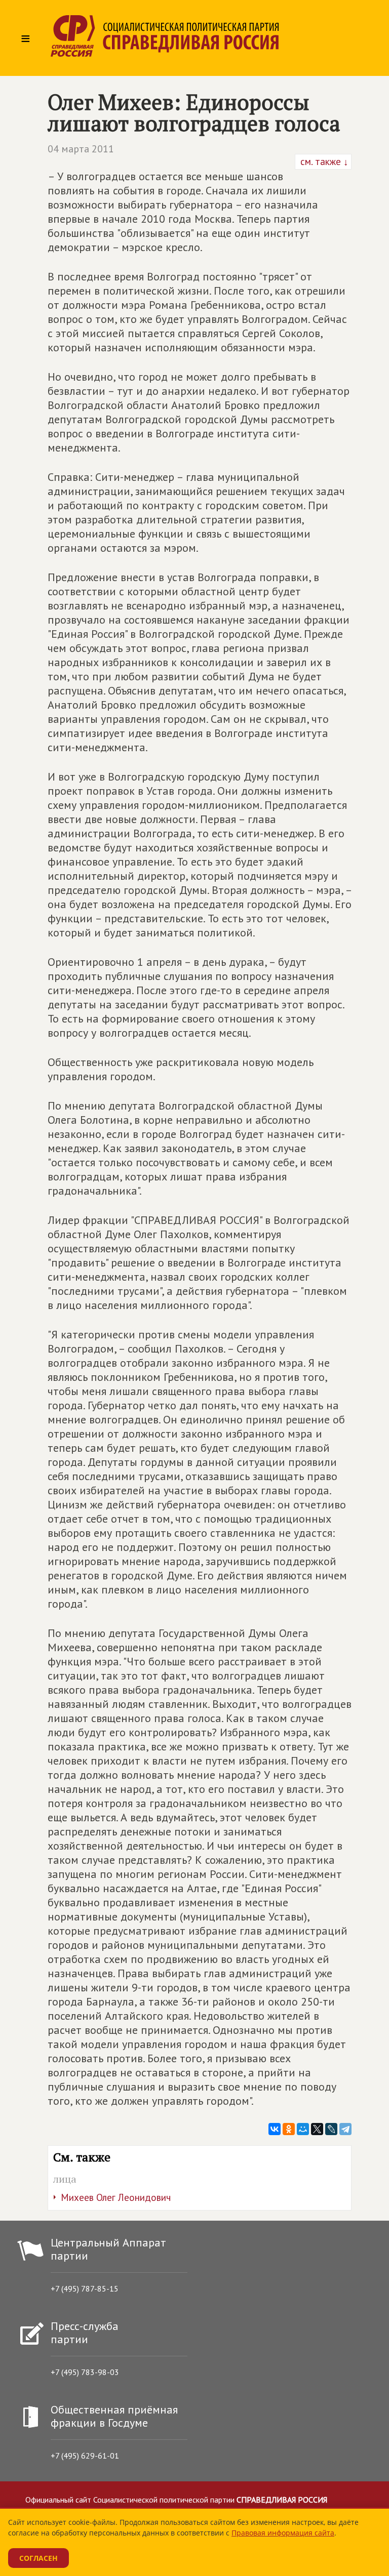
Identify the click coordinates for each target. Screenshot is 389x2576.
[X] (317, 2129)
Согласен (38, 2558)
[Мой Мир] (303, 2129)
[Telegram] (345, 2129)
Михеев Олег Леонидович (116, 2197)
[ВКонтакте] (275, 2129)
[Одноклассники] (289, 2129)
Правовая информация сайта (283, 2533)
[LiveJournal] (331, 2129)
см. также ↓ (323, 161)
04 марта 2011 (81, 149)
